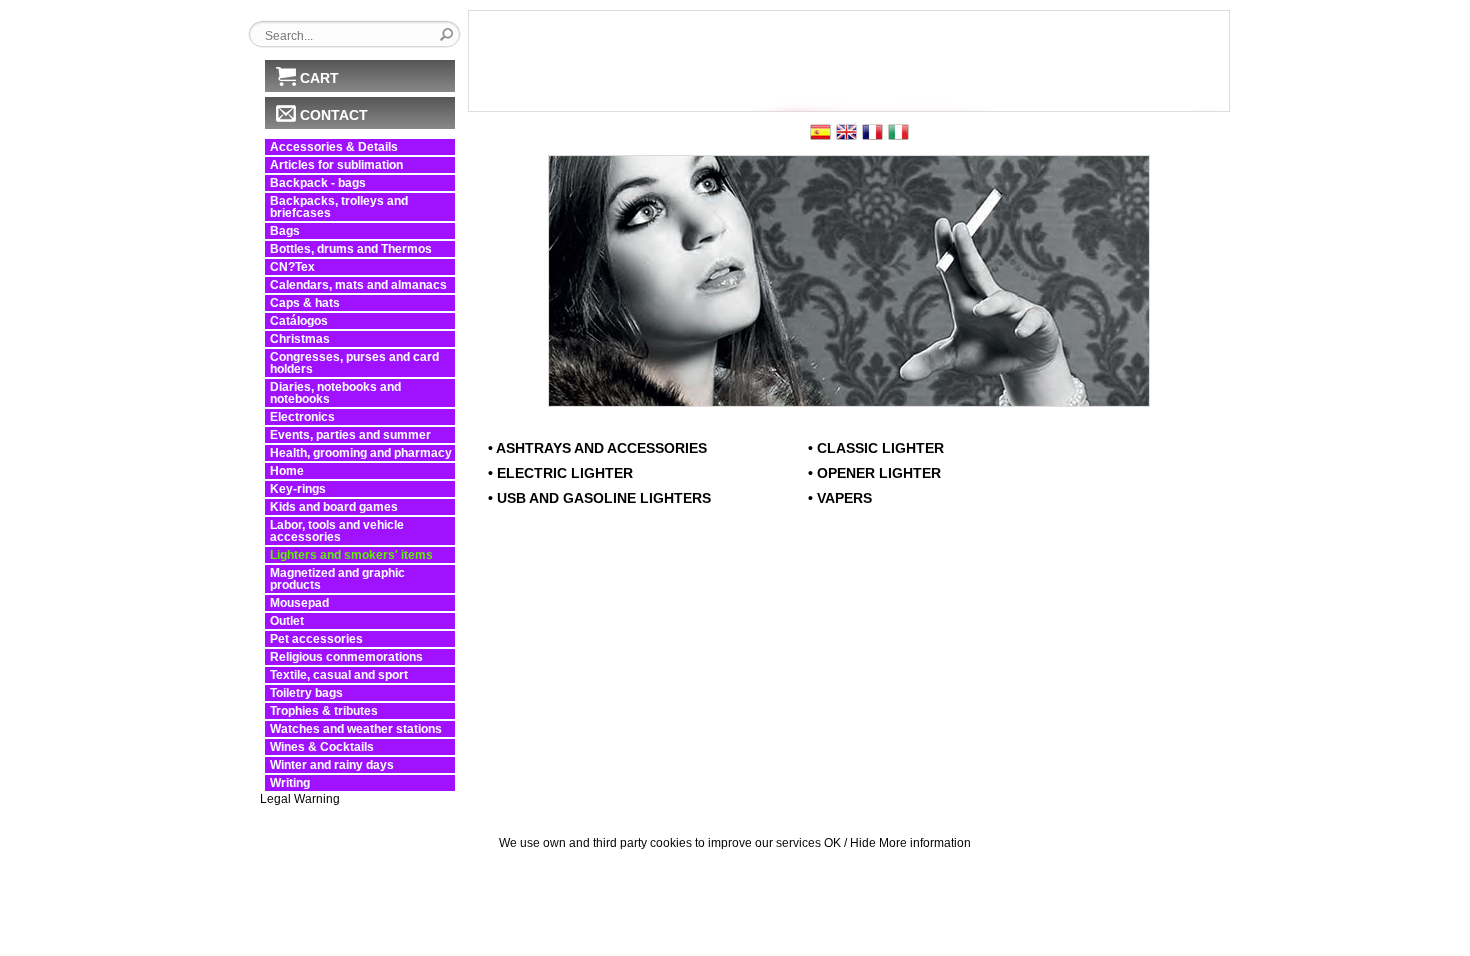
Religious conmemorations (346, 657)
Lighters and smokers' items (351, 555)
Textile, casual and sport (339, 675)
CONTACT (334, 115)
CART (319, 78)
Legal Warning (300, 799)
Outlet (287, 621)
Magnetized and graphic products (337, 579)
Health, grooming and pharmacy (361, 453)
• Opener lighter (874, 473)
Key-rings (298, 489)
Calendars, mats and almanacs (358, 285)
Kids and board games (334, 507)
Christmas (300, 339)
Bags (285, 231)
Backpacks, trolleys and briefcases (339, 207)
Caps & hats (305, 303)
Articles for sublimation (336, 165)
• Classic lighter (876, 448)
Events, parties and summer (350, 435)
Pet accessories (316, 639)
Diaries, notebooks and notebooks (335, 393)
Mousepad (299, 603)
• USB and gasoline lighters (599, 498)
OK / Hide (850, 843)
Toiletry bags (306, 693)
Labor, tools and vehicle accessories (337, 531)
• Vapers (840, 498)
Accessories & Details (334, 147)
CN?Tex (292, 267)
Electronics (302, 417)
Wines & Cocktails (322, 747)
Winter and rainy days (332, 765)
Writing (290, 783)
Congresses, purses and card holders (354, 363)
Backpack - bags (318, 183)
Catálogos (299, 321)
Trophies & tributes (324, 711)
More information (925, 843)
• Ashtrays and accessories (597, 448)
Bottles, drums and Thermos (351, 249)
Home (287, 471)
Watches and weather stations (356, 729)
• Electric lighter (560, 473)
